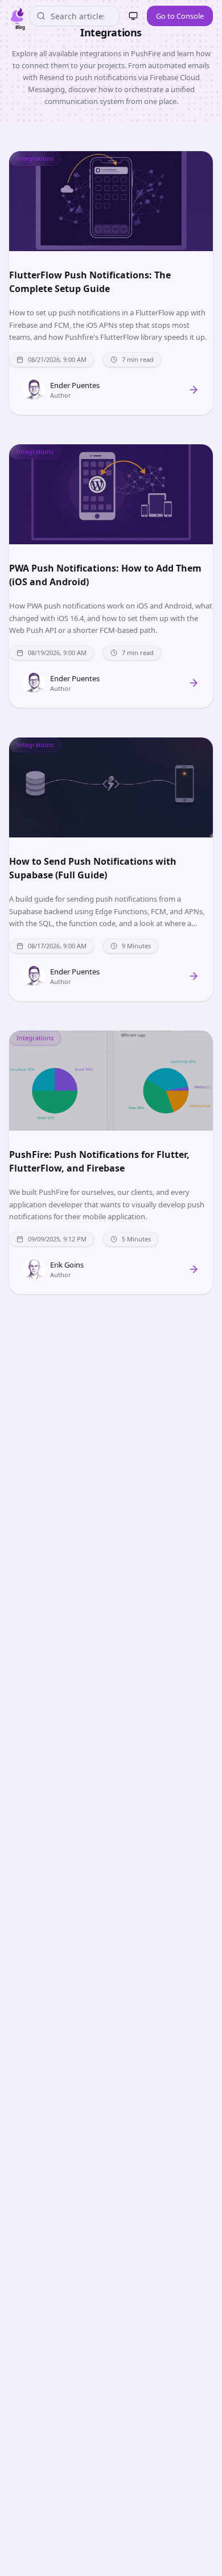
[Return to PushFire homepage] (17, 16)
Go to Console (180, 16)
